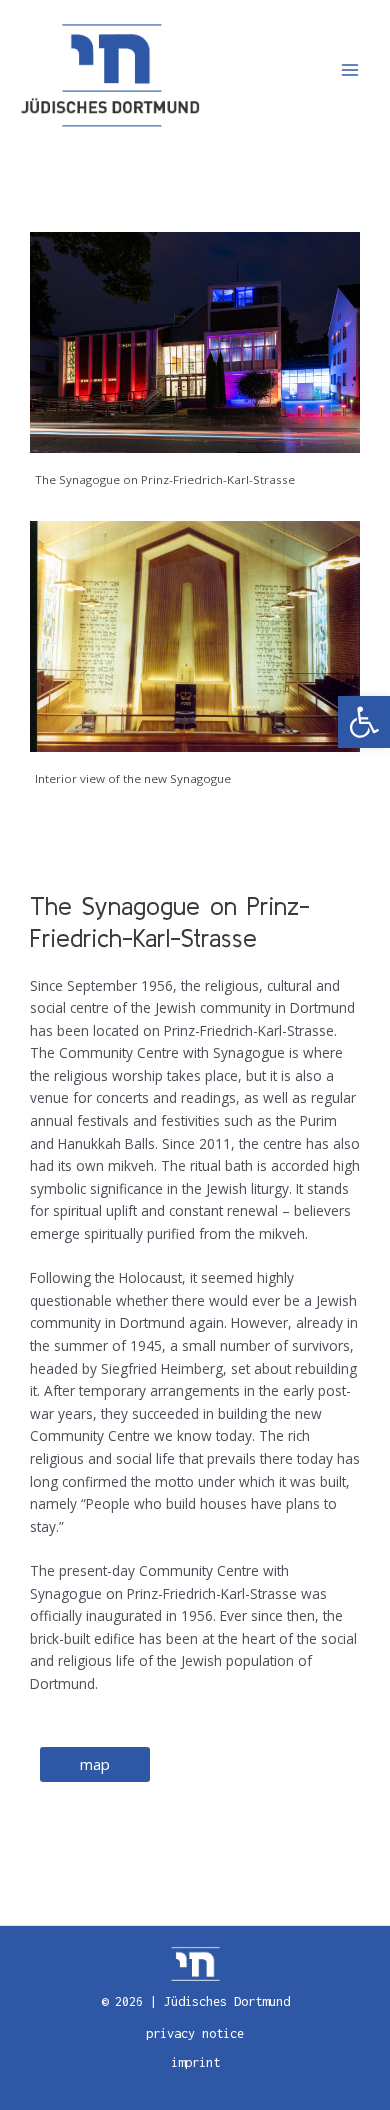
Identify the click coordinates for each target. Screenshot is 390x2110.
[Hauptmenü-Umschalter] (350, 70)
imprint (195, 2062)
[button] (364, 722)
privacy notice (195, 2033)
